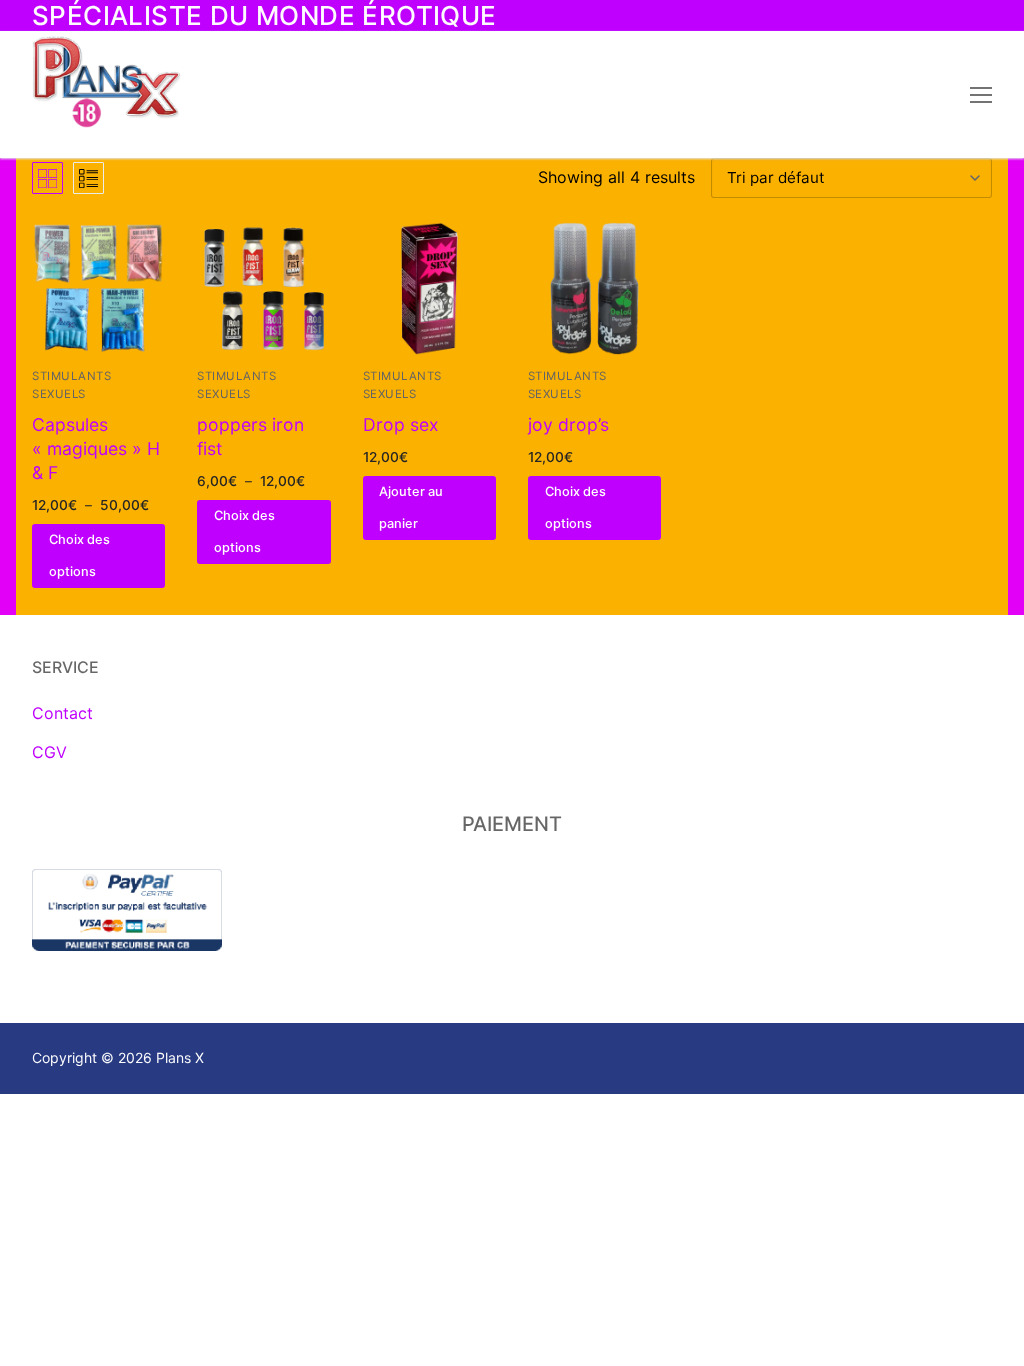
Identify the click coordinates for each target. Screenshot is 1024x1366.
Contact (62, 713)
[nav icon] (981, 95)
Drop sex (401, 424)
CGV (49, 752)
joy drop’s (568, 424)
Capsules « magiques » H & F (96, 448)
